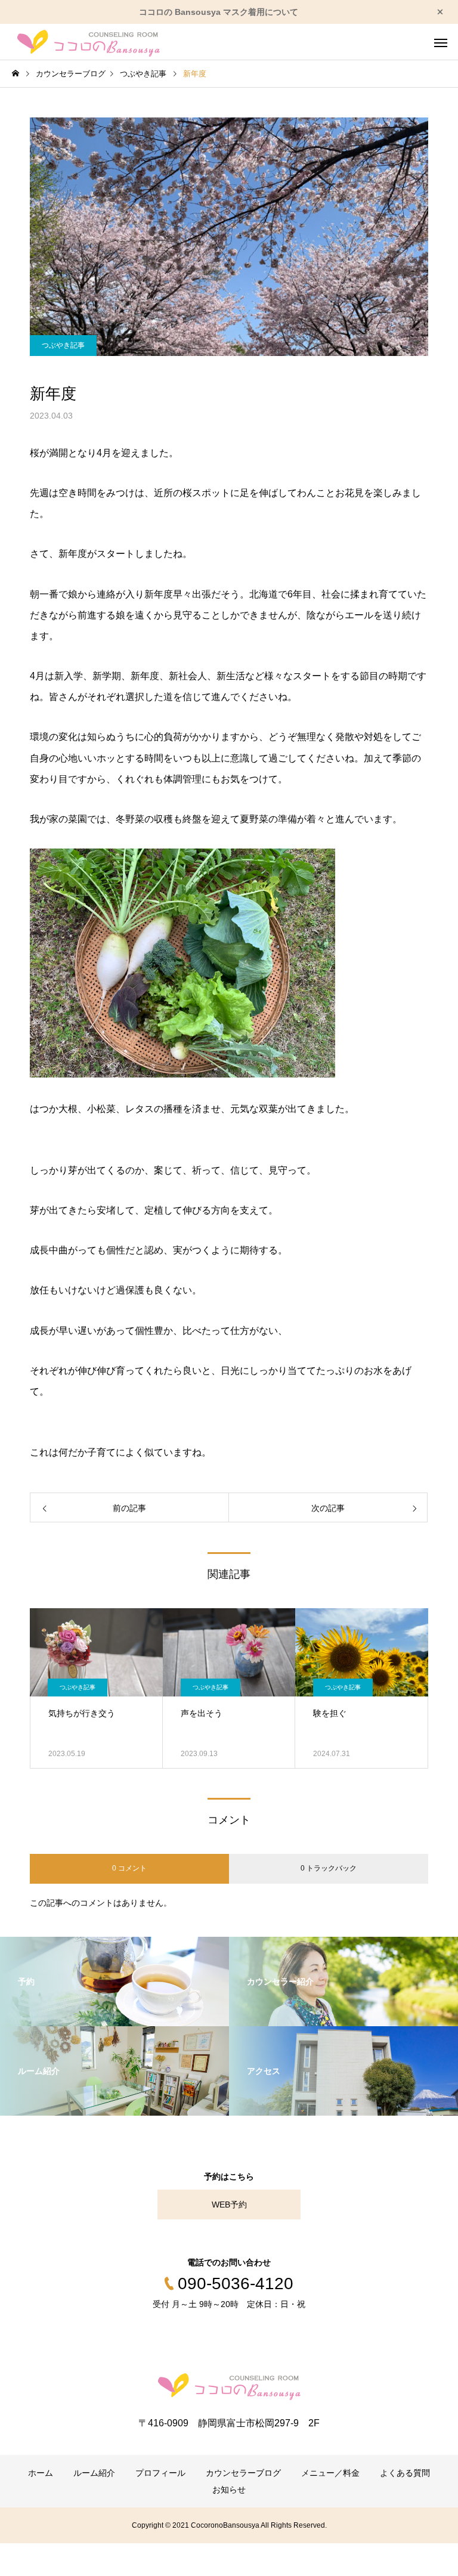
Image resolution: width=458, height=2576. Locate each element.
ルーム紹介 (94, 2473)
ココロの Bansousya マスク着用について (219, 12)
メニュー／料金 (330, 2473)
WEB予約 (229, 2205)
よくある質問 (405, 2473)
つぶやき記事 (63, 345)
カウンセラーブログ (243, 2473)
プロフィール (160, 2473)
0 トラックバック (329, 1868)
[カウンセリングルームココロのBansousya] (89, 42)
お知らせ (229, 2490)
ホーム (41, 2473)
